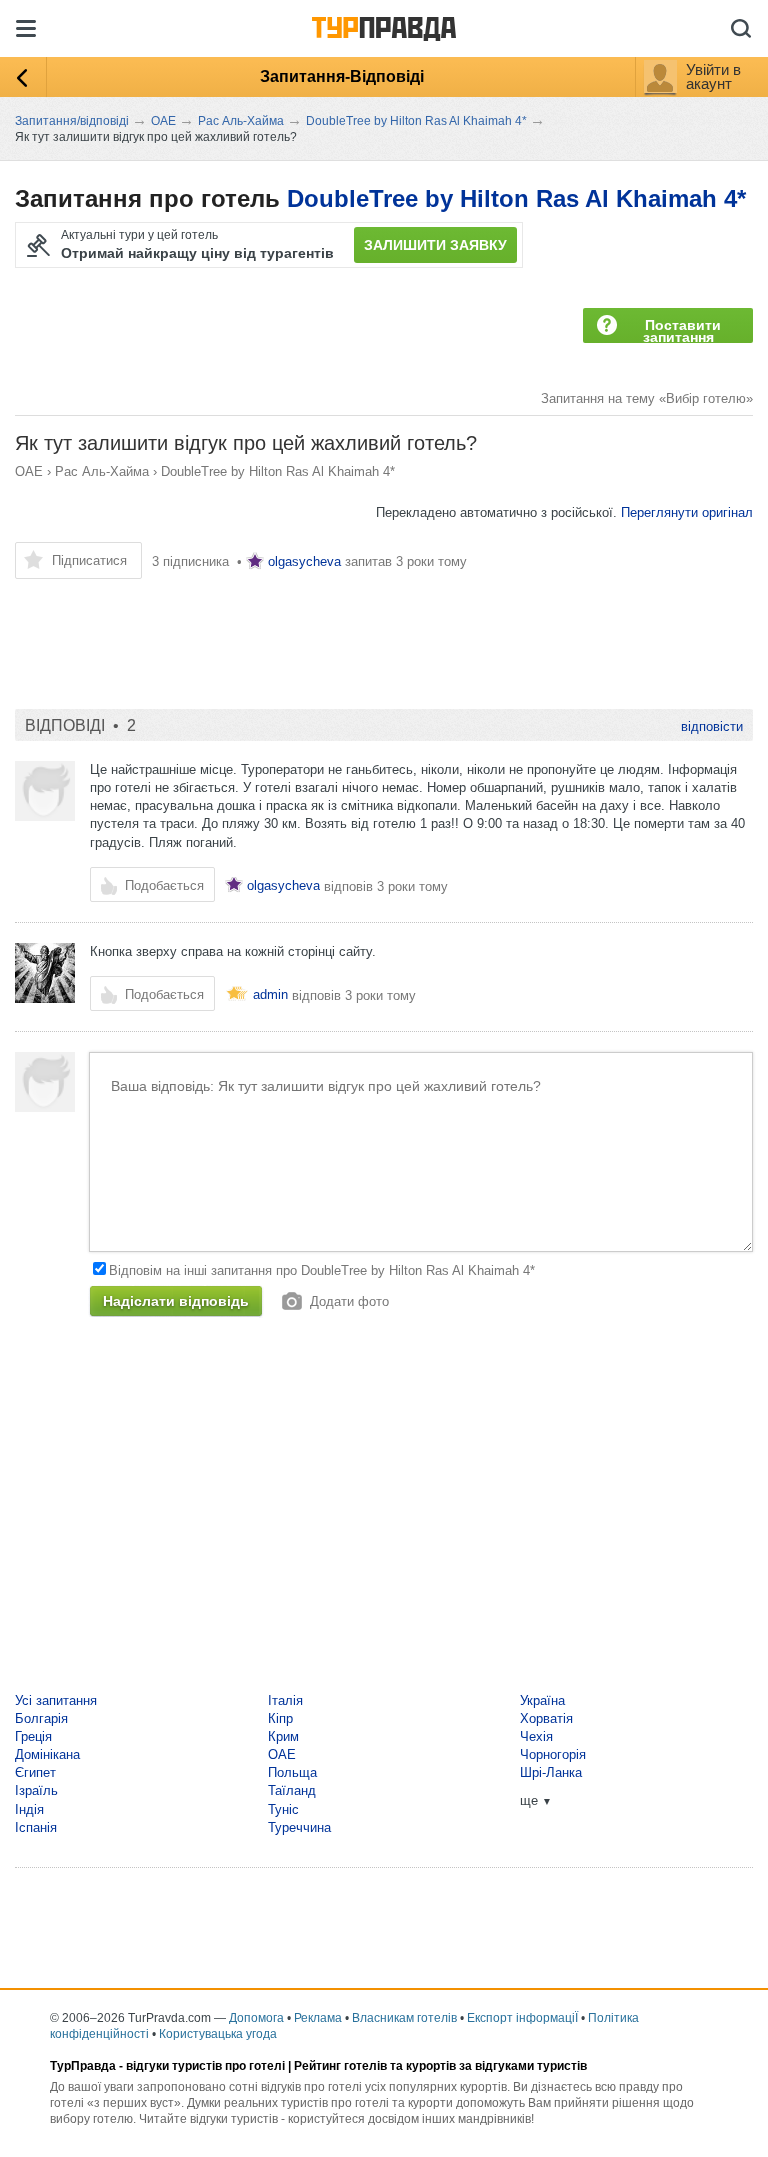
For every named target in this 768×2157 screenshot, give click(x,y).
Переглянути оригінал (687, 512)
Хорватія (546, 1718)
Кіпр (280, 1718)
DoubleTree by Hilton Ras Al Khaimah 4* (516, 198)
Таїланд (292, 1790)
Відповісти (712, 726)
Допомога (256, 2018)
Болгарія (41, 1718)
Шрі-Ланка (551, 1772)
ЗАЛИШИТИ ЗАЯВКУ (435, 245)
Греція (33, 1736)
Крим (283, 1736)
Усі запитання (56, 1700)
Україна (542, 1700)
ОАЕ (29, 471)
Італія (285, 1700)
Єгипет (35, 1772)
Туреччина (299, 1827)
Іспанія (36, 1827)
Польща (292, 1772)
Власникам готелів (404, 2018)
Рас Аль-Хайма (102, 471)
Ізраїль (36, 1790)
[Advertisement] (379, 634)
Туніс (283, 1809)
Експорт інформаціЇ (522, 2018)
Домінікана (47, 1754)
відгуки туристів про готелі (205, 2066)
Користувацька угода (218, 2034)
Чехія (536, 1736)
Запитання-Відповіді (342, 76)
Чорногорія (553, 1754)
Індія (29, 1809)
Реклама (318, 2018)
